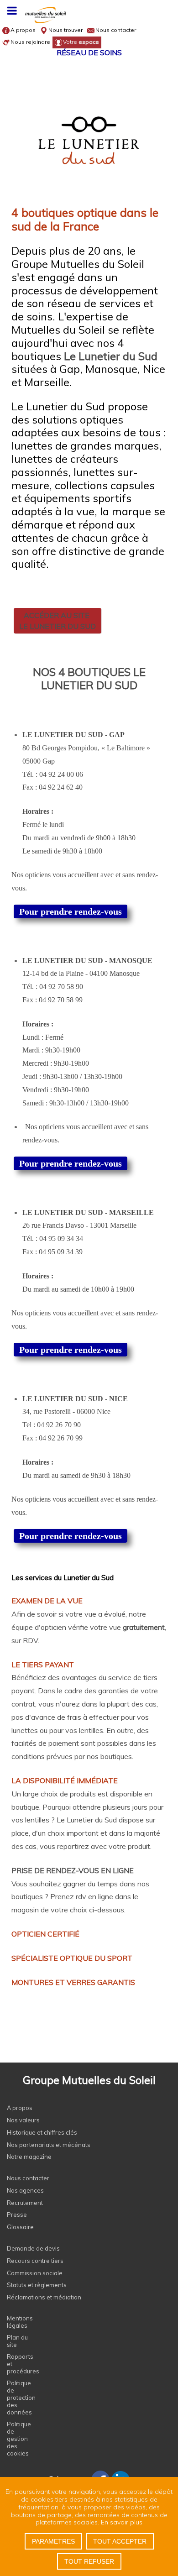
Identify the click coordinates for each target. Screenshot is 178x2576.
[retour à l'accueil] (89, 17)
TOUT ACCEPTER (120, 2541)
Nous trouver (65, 30)
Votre (81, 42)
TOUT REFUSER (89, 2561)
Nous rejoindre (30, 42)
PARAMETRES (53, 2541)
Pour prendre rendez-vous (71, 911)
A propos (23, 30)
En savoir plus (122, 2522)
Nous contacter (116, 30)
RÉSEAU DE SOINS (89, 52)
